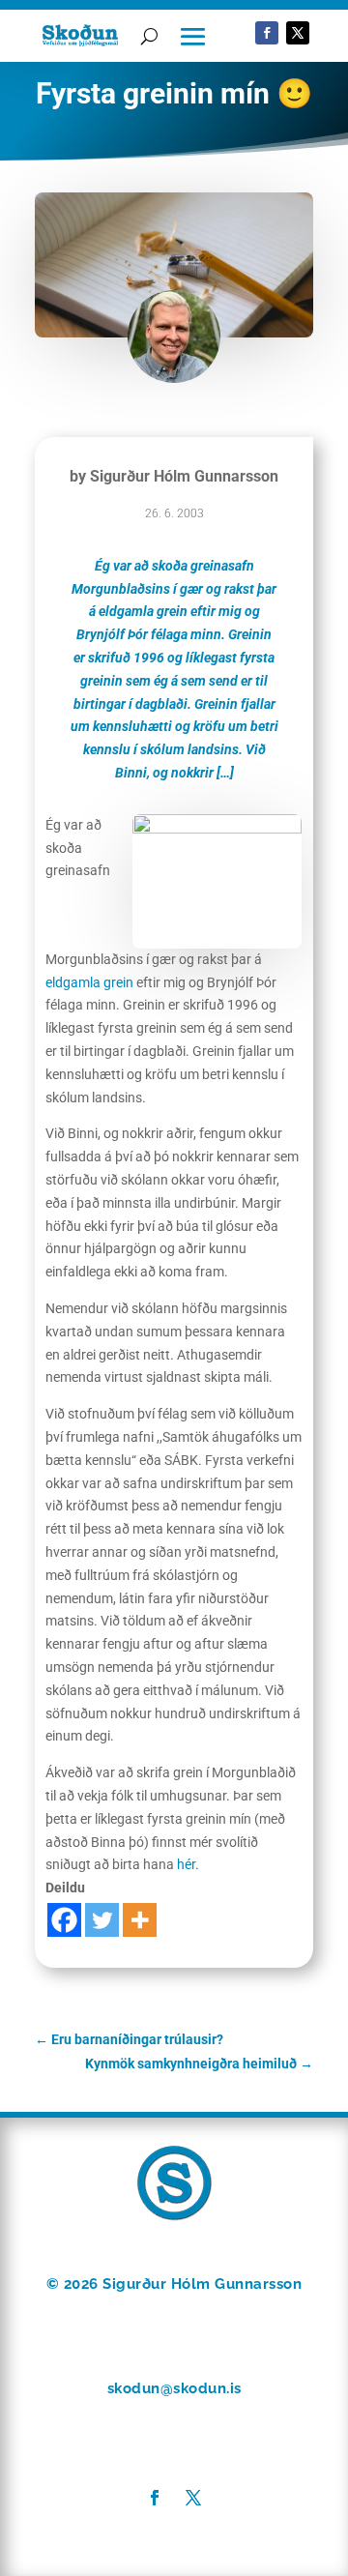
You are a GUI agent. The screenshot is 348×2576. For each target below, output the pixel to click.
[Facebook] (64, 1920)
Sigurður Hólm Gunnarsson (184, 476)
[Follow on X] (298, 33)
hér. (188, 1864)
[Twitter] (102, 1920)
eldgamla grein (89, 982)
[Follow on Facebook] (267, 33)
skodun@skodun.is (174, 2388)
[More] (140, 1920)
